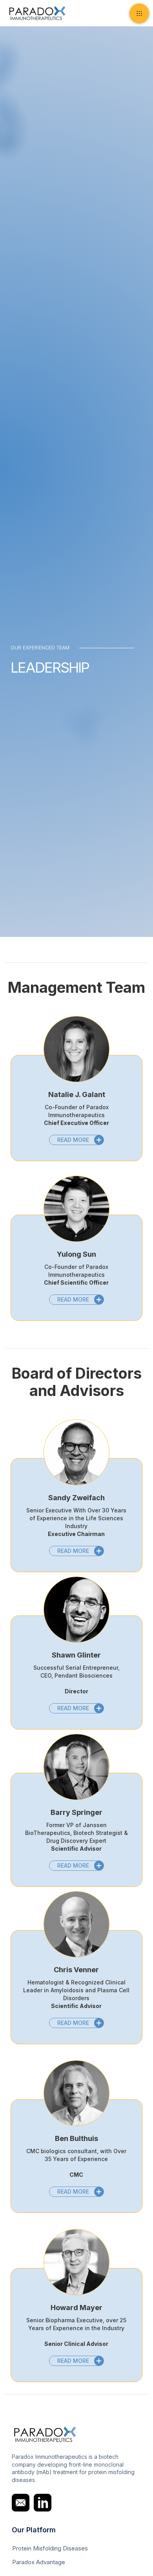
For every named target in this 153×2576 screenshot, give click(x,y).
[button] (139, 13)
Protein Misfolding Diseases (50, 2548)
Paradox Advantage (39, 2562)
